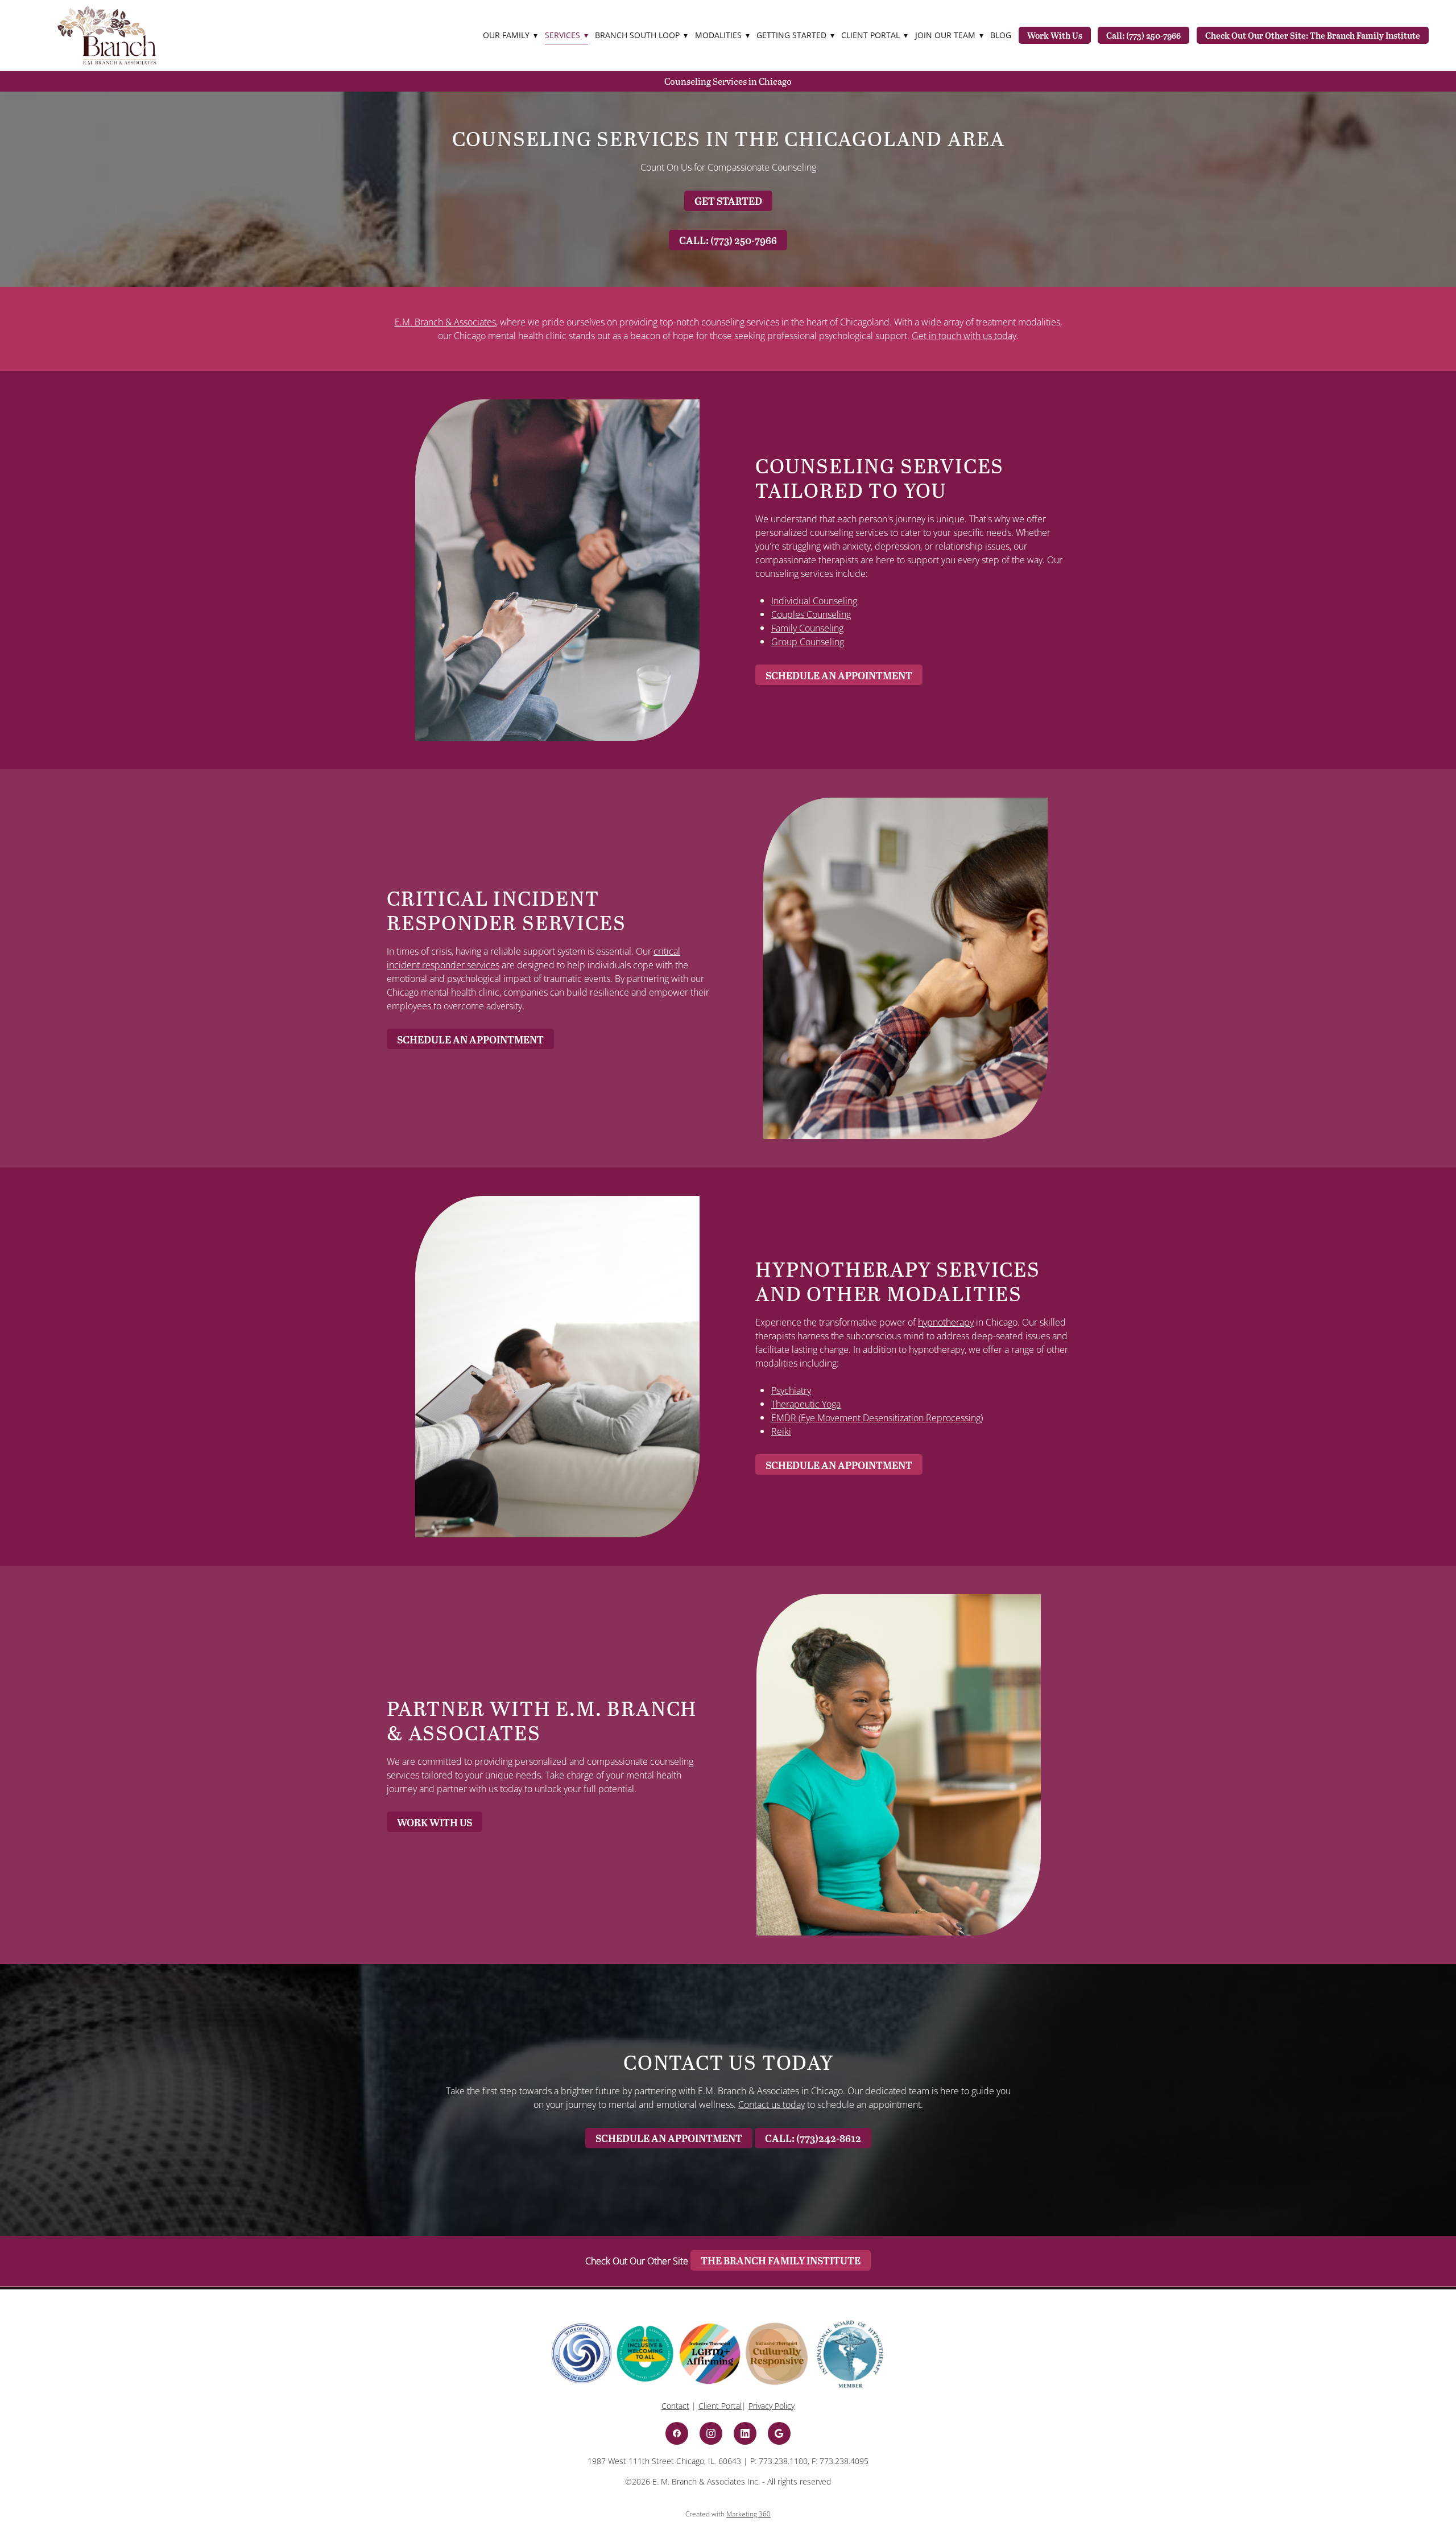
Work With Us (1055, 35)
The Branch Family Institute (781, 2260)
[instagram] (711, 2433)
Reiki (781, 1431)
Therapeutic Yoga (806, 1404)
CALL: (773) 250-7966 (728, 240)
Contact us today (772, 2105)
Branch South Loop (641, 35)
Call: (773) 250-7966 (1143, 35)
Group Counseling (808, 642)
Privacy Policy (772, 2406)
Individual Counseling (814, 601)
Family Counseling (807, 628)
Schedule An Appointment (839, 675)
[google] (779, 2433)
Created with (728, 2514)
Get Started (728, 201)
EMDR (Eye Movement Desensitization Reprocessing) (877, 1418)
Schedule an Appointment (669, 2138)
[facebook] (677, 2433)
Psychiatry (791, 1390)
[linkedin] (745, 2433)
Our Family (510, 35)
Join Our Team (949, 35)
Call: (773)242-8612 (813, 2138)
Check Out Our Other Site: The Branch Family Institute (1313, 35)
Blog (1001, 35)
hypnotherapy (946, 1322)
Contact (675, 2406)
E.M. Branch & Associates (445, 322)
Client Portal (720, 2406)
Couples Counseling (811, 614)
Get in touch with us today (964, 336)
